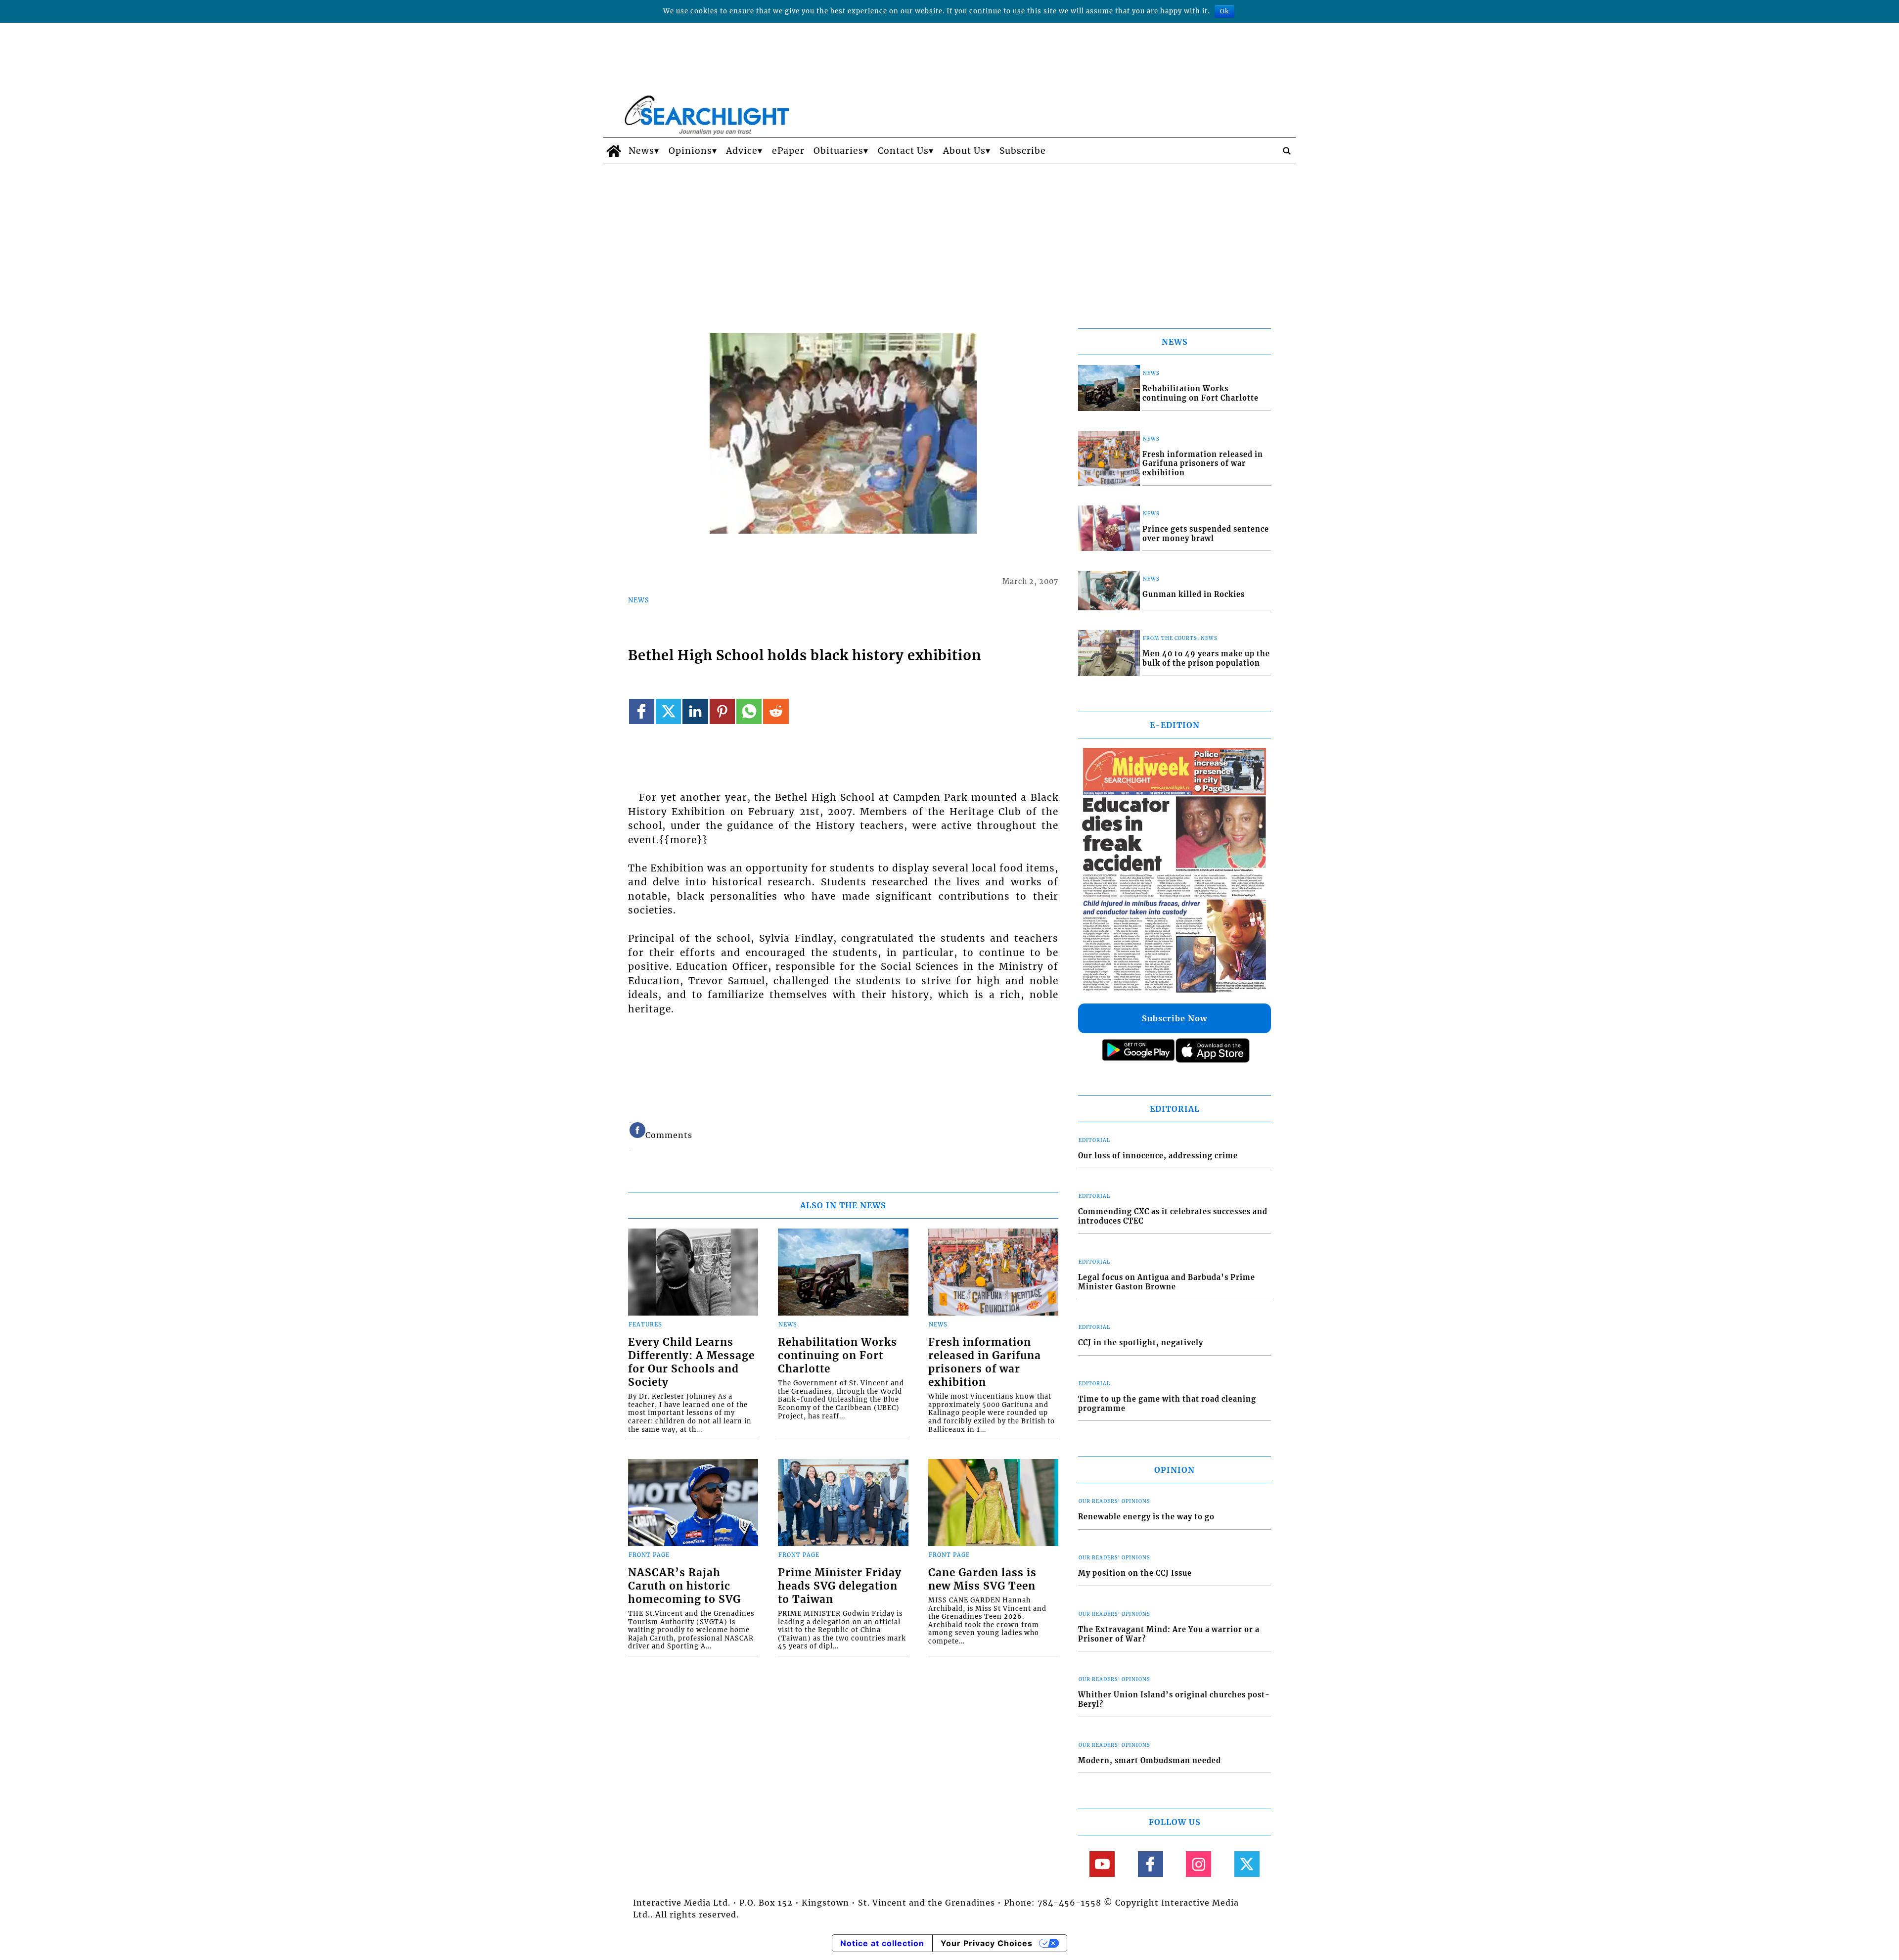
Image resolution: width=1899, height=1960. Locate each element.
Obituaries (838, 151)
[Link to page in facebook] (642, 711)
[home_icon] (613, 151)
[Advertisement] (949, 238)
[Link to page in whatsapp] (749, 711)
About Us (964, 151)
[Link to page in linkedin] (695, 711)
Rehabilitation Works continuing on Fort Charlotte (837, 1356)
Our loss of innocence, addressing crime (1158, 1156)
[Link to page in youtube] (1102, 1864)
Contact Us (903, 151)
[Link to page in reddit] (776, 711)
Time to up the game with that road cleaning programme (1167, 1404)
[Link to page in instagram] (1198, 1864)
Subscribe (1023, 151)
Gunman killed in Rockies (1194, 594)
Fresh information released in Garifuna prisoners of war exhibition (985, 1362)
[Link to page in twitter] (668, 711)
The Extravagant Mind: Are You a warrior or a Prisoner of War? (1169, 1634)
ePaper (788, 151)
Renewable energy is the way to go (1146, 1517)
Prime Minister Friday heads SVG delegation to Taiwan (840, 1586)
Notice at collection (882, 1943)
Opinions (690, 151)
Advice (742, 151)
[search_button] (1287, 151)
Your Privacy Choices (987, 1943)
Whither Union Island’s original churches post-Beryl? (1174, 1700)
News (641, 151)
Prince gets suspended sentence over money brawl (1206, 534)
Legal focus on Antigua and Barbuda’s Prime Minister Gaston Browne (1167, 1282)
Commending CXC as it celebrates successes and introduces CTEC (1173, 1216)
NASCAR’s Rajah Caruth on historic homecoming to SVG (684, 1586)
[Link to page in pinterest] (722, 711)
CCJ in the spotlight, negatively (1141, 1343)
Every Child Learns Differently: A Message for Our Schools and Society (691, 1362)
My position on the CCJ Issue (1135, 1573)
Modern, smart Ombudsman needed (1150, 1761)
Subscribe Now (1175, 1018)
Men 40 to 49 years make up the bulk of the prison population (1206, 659)
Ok (1224, 11)
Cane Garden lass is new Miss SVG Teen (982, 1579)
